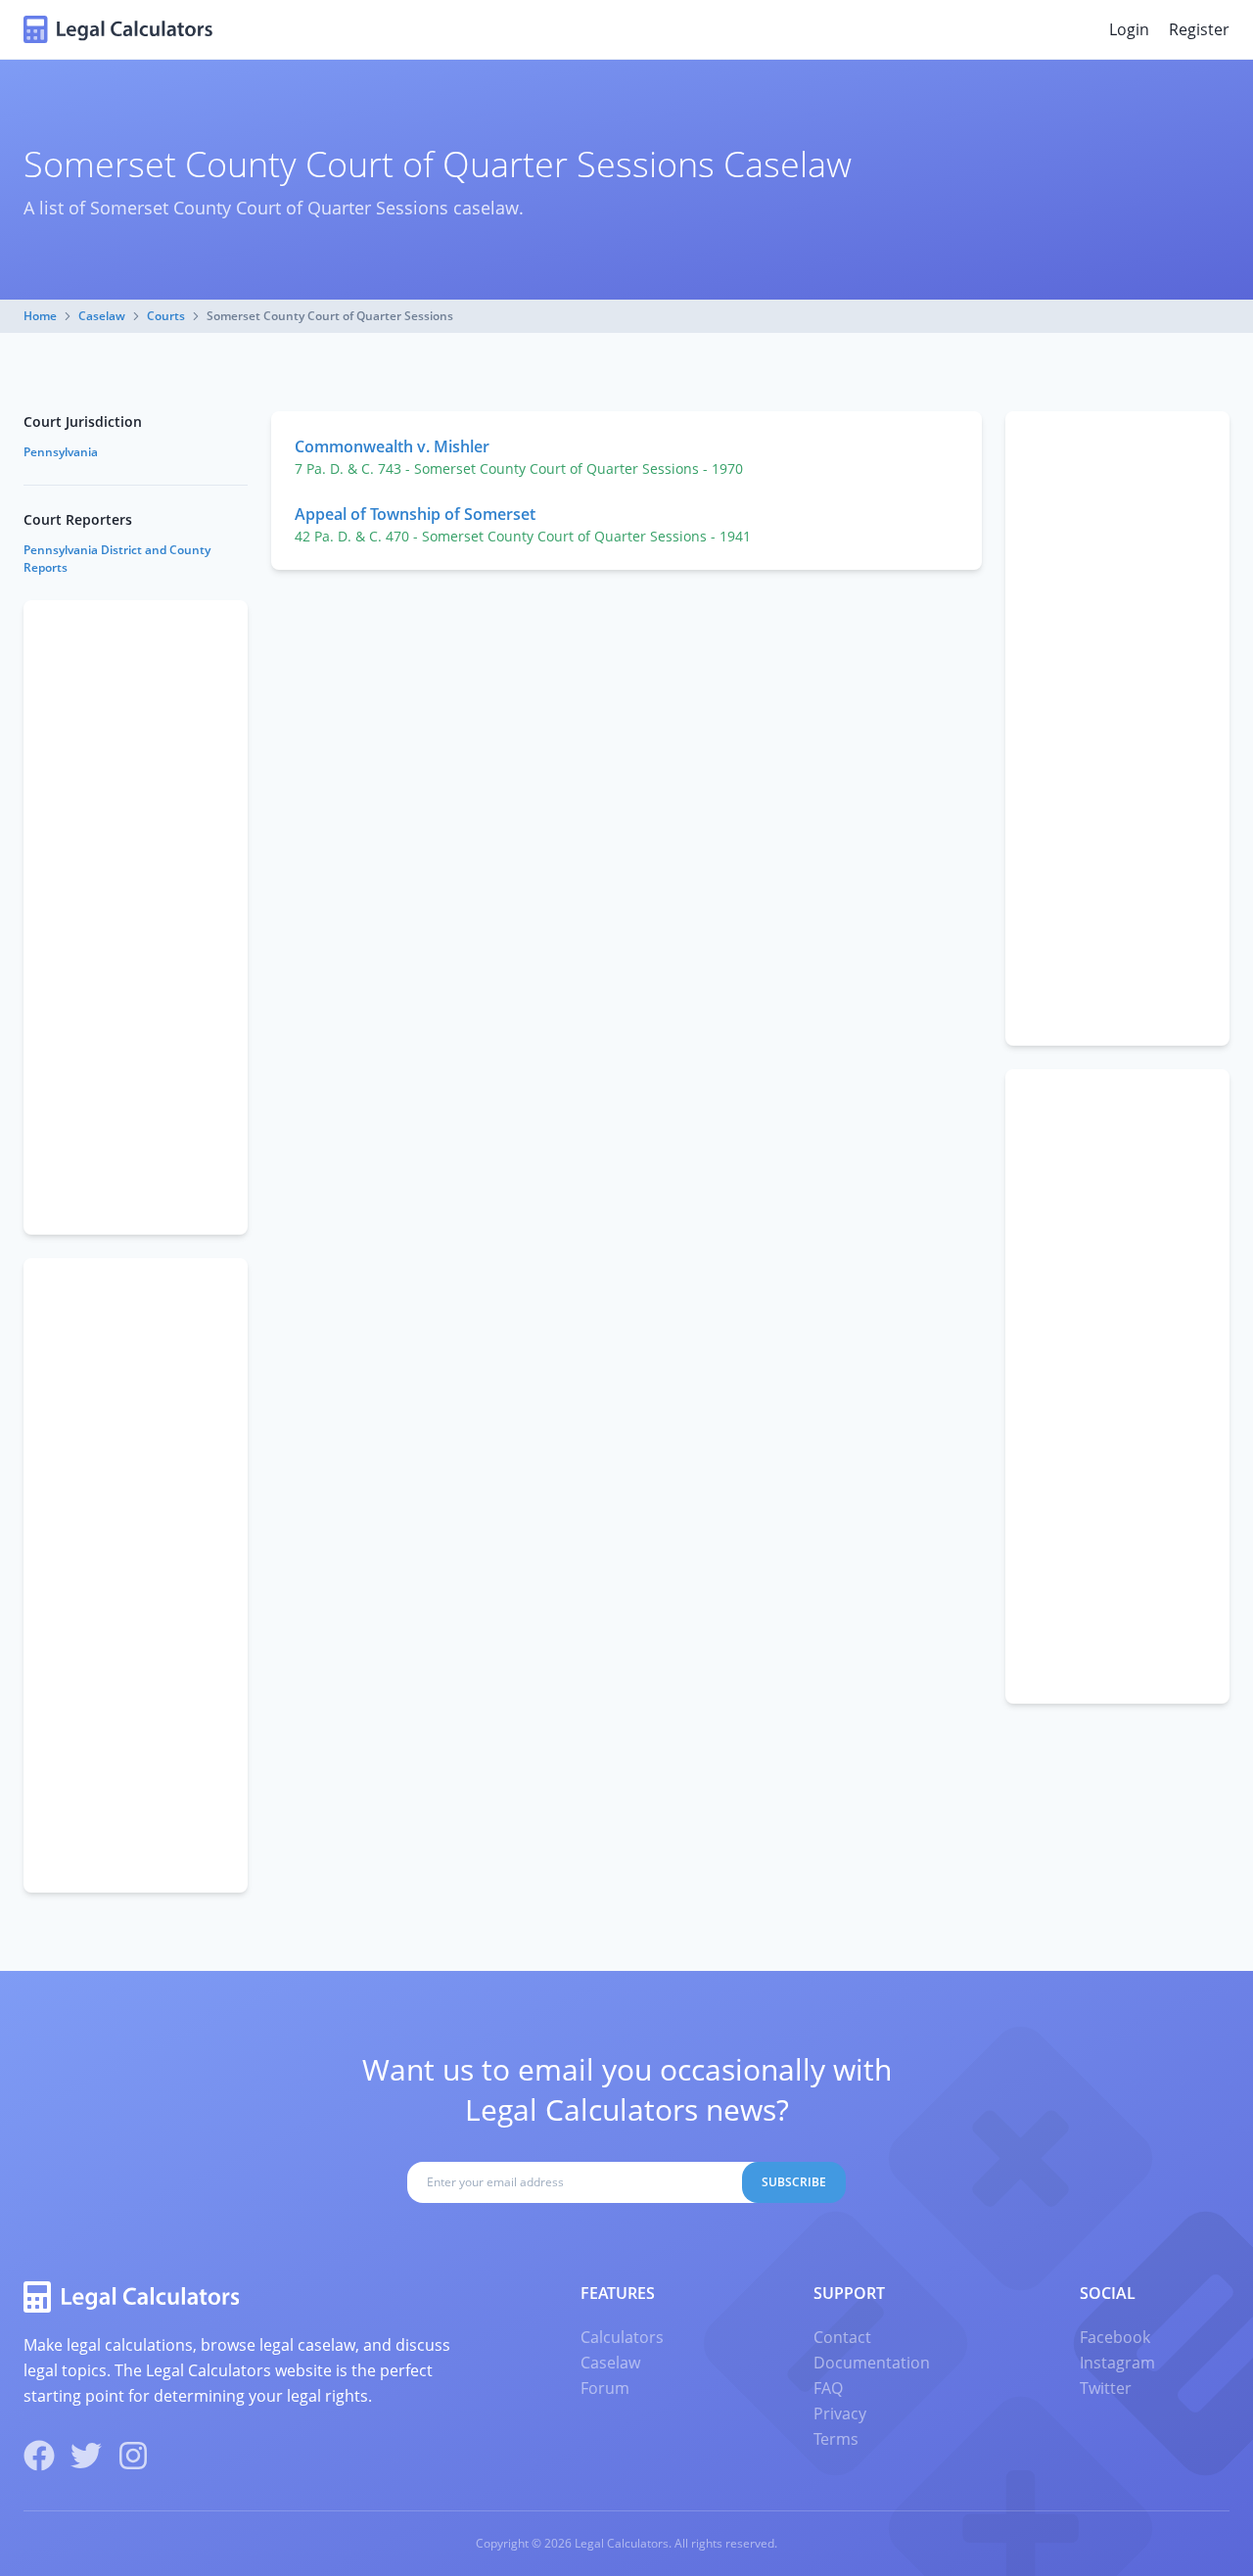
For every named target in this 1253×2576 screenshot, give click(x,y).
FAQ (828, 2388)
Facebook (1115, 2337)
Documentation (872, 2363)
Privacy (840, 2413)
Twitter (1106, 2388)
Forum (605, 2388)
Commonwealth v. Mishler (392, 446)
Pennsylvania (61, 452)
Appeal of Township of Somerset (415, 514)
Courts (166, 316)
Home (40, 316)
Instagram (1117, 2363)
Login (1129, 29)
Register (1199, 29)
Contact (842, 2337)
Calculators (622, 2337)
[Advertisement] (1117, 728)
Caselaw (102, 316)
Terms (836, 2439)
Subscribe (794, 2182)
